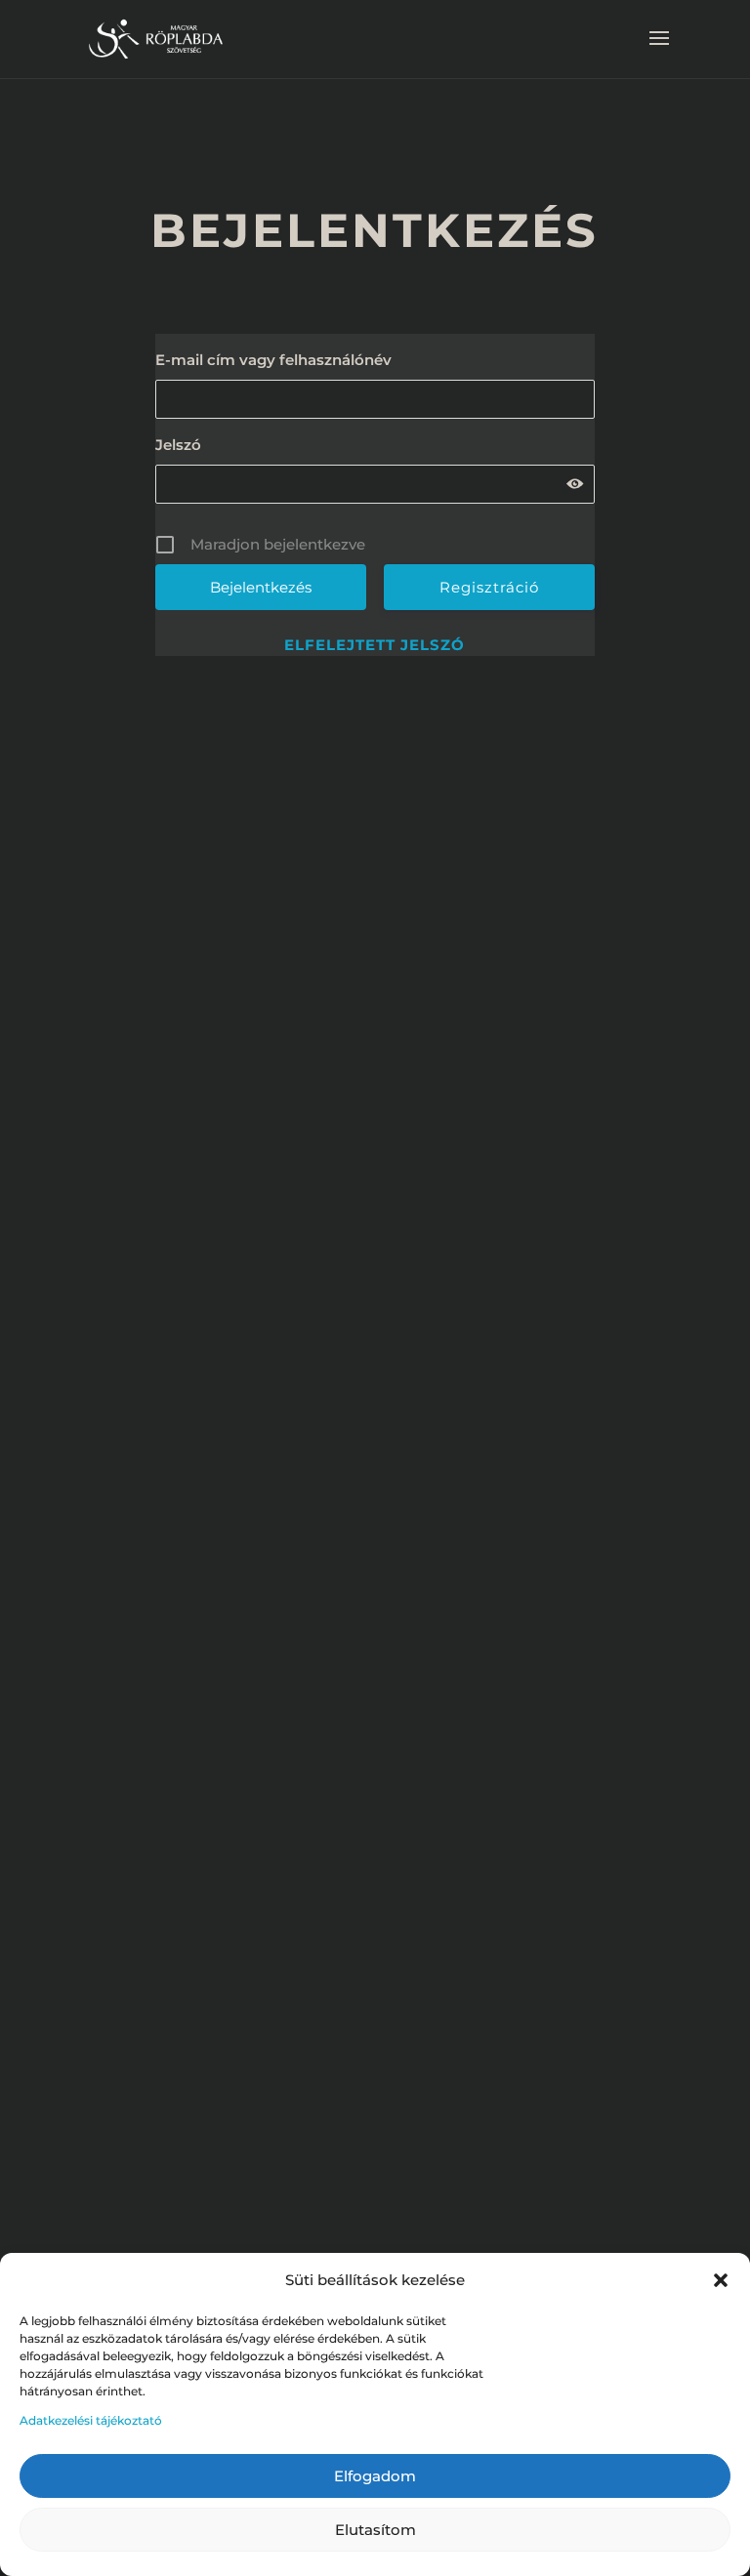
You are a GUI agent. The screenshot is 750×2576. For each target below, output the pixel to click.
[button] (721, 2280)
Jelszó (178, 445)
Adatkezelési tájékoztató (91, 2420)
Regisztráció (489, 587)
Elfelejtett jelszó (375, 645)
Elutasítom (375, 2530)
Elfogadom (375, 2476)
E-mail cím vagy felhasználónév (273, 360)
